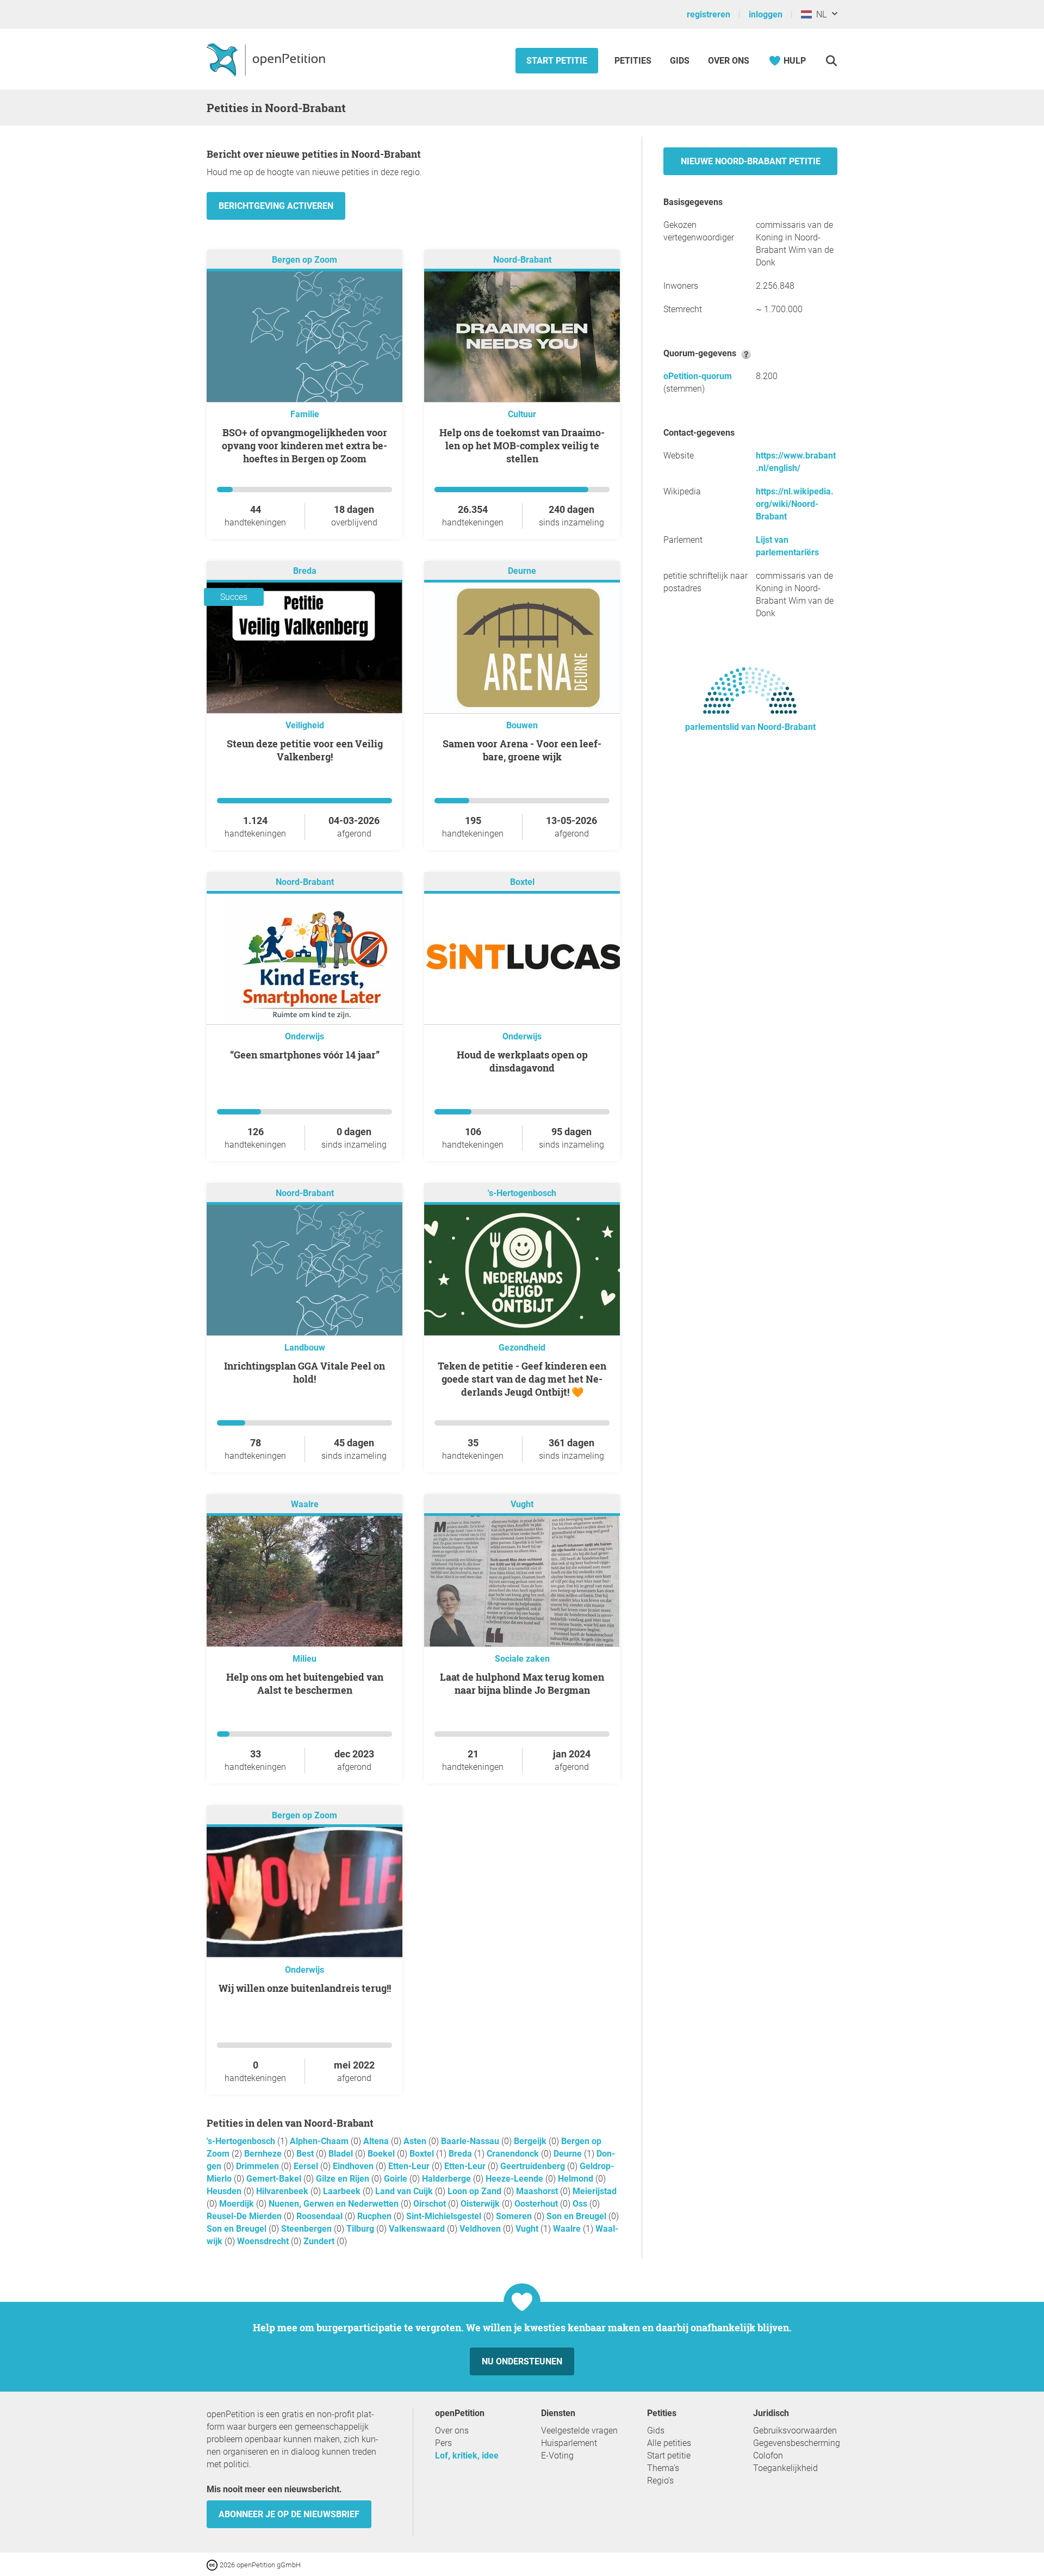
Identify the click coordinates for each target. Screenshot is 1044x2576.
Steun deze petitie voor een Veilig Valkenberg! (305, 750)
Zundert (320, 2241)
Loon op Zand (476, 2191)
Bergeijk (531, 2141)
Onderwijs (304, 1036)
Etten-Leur (410, 2166)
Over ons (729, 61)
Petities (634, 61)
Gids (680, 61)
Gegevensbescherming (797, 2443)
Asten (416, 2141)
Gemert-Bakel (275, 2179)
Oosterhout (537, 2204)
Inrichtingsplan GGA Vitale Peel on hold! (304, 1372)
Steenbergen (307, 2229)
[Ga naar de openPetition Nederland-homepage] (267, 59)
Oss (581, 2204)
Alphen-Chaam (320, 2141)
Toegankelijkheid (785, 2468)
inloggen (766, 14)
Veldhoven (481, 2229)
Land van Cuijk (405, 2191)
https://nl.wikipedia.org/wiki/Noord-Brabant (795, 504)
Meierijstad (595, 2191)
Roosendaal (321, 2216)
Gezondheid (522, 1348)
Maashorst (538, 2191)
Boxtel (522, 882)
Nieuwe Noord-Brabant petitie (751, 161)
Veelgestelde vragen (579, 2431)
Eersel (307, 2166)
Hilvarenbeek (283, 2191)
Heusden (225, 2191)
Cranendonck (514, 2154)
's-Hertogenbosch (522, 1193)
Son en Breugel (577, 2216)
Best (306, 2154)
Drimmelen (259, 2166)
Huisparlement (569, 2443)
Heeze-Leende (515, 2179)
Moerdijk (238, 2204)
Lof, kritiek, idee (467, 2456)
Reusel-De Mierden (245, 2216)
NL (819, 14)
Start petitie (557, 61)
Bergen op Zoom (304, 260)
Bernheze (264, 2154)
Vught (522, 1504)
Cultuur (522, 414)
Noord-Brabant (522, 260)
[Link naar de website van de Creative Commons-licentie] (213, 2564)
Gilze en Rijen (344, 2179)
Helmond (577, 2179)
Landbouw (305, 1348)
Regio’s (660, 2481)
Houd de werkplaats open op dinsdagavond (522, 1061)
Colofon (768, 2456)
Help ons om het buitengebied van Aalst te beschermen (305, 1683)
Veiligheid (305, 725)
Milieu (304, 1659)
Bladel (342, 2154)
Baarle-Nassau (471, 2141)
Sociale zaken (522, 1659)
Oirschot (431, 2204)
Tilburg (361, 2229)
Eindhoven (354, 2166)
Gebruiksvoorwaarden (795, 2431)
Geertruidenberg (534, 2166)
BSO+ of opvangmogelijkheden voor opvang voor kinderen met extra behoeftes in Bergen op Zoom (304, 445)
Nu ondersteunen (522, 2361)
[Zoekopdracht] (831, 61)
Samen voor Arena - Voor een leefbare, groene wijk (522, 750)
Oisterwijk (481, 2204)
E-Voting (557, 2456)
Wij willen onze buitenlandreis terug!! (305, 1988)
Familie (305, 414)
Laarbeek (343, 2191)
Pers (443, 2443)
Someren (515, 2216)
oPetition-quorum (698, 376)
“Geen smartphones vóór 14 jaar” (305, 1055)
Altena (377, 2141)
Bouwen (522, 725)
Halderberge (448, 2179)
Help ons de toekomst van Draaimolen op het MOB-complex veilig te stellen (522, 445)
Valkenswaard (418, 2229)
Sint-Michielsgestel (445, 2216)
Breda (305, 571)
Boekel (382, 2154)
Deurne (522, 571)
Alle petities (669, 2443)
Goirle (397, 2179)
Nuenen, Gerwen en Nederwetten (335, 2204)
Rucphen (375, 2216)
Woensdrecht (264, 2241)
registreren (709, 14)
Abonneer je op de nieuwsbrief (289, 2514)
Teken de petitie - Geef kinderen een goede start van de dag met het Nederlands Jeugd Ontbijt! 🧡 (522, 1379)
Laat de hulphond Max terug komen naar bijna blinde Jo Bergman (522, 1683)
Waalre (305, 1504)
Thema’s (663, 2468)
